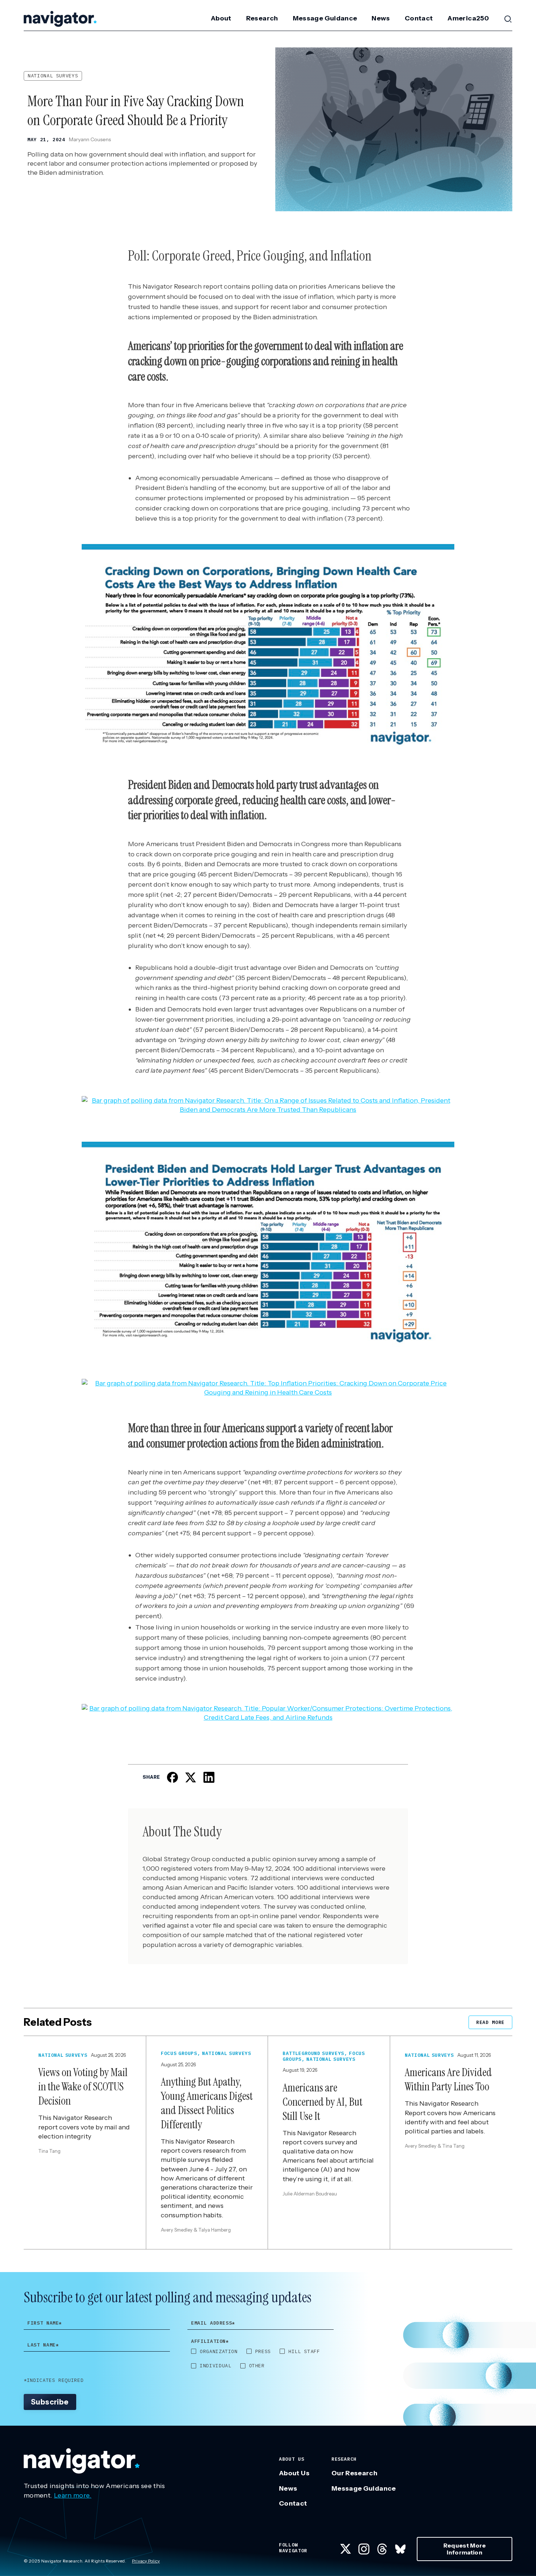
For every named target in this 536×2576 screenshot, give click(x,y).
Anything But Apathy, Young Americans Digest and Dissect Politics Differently (207, 2103)
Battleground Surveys (313, 2053)
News (381, 18)
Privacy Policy (146, 2561)
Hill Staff (304, 2352)
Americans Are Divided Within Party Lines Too (448, 2079)
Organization (219, 2352)
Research (262, 18)
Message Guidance (325, 18)
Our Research (354, 2473)
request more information (465, 2549)
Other (257, 2366)
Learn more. (73, 2495)
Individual (216, 2366)
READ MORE (490, 2022)
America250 (468, 18)
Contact (419, 18)
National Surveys (53, 76)
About (221, 18)
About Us (294, 2473)
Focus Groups (179, 2053)
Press (263, 2352)
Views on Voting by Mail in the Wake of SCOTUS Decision (83, 2087)
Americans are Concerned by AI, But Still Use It (323, 2102)
